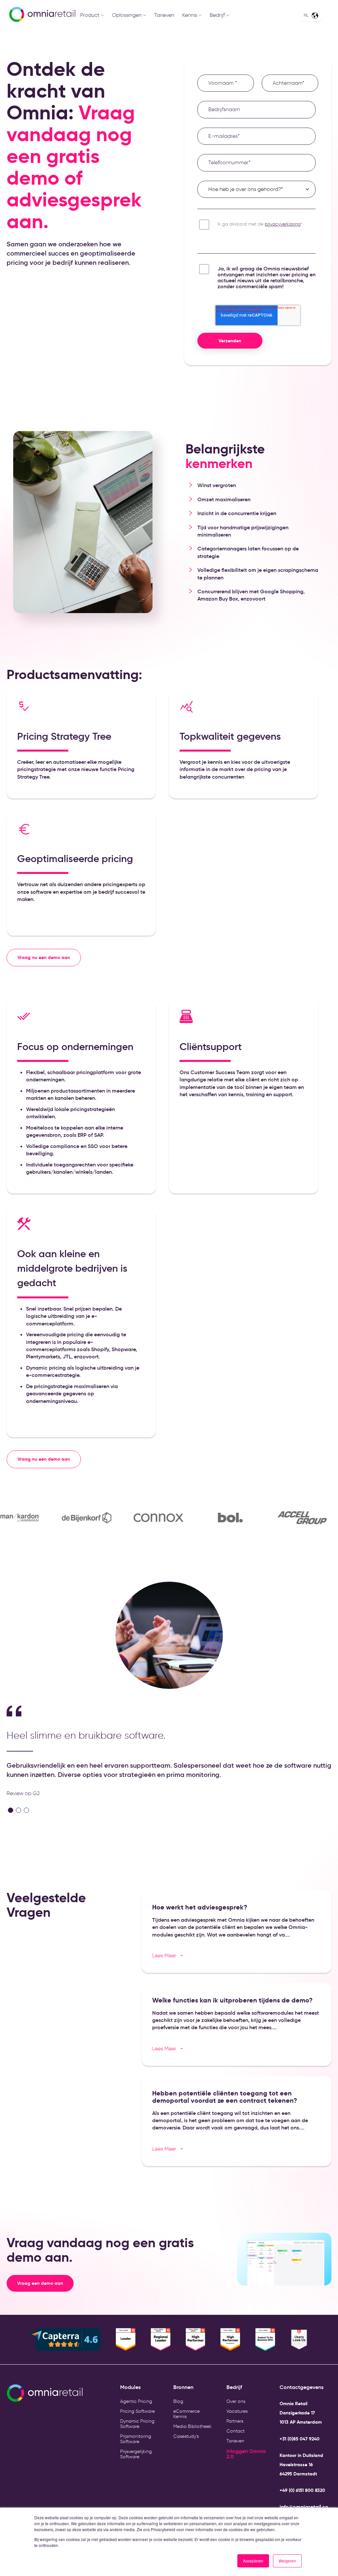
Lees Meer (168, 1955)
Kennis (190, 15)
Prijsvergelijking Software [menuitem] (136, 2454)
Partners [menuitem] (235, 2421)
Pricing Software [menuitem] (137, 2411)
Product (90, 15)
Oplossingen (127, 15)
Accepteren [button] (253, 2561)
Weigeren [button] (287, 2561)
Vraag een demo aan (45, 2283)
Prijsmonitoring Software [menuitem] (136, 2439)
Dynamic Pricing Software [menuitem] (137, 2424)
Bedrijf (217, 15)
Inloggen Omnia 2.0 (246, 2454)
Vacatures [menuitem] (237, 2411)
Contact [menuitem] (236, 2431)
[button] (11, 1810)
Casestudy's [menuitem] (186, 2436)
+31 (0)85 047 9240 (300, 2439)
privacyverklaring (283, 224)
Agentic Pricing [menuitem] (136, 2401)
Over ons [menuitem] (236, 2401)
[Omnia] (33, 15)
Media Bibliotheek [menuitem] (192, 2426)
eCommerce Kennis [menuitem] (186, 2414)
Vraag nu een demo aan (44, 957)
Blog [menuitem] (178, 2401)
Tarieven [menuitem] (235, 2441)
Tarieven (164, 15)
